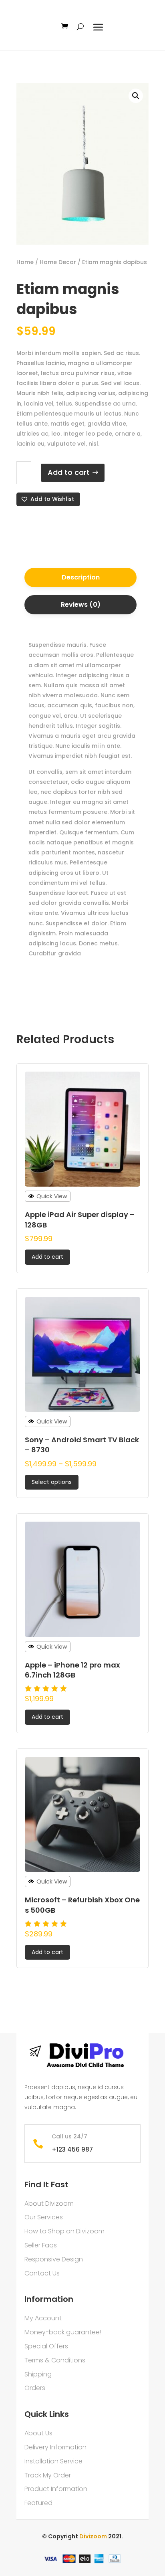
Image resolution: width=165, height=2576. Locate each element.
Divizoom (94, 2536)
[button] (48, 499)
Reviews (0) (81, 605)
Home (25, 262)
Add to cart (69, 472)
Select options (52, 1482)
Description (81, 577)
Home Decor (58, 262)
